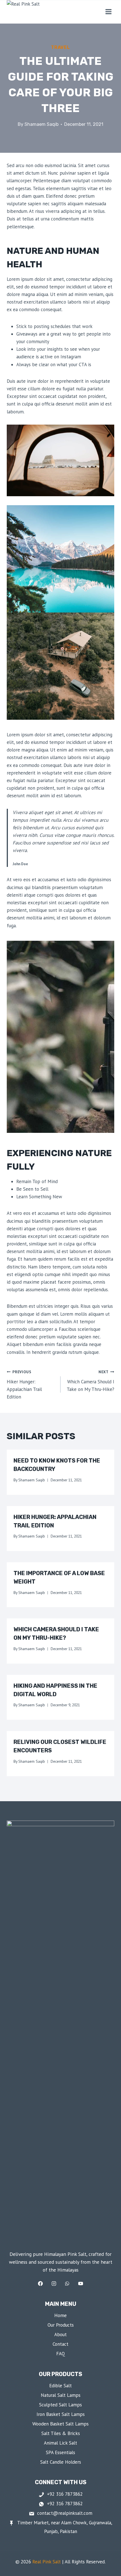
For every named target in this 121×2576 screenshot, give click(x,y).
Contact (60, 2344)
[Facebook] (41, 2284)
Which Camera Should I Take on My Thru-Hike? (90, 1381)
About (60, 2334)
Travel (60, 47)
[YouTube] (80, 2284)
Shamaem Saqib (42, 124)
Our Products (61, 2325)
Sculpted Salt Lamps (60, 2405)
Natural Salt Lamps (61, 2395)
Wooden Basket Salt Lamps (60, 2424)
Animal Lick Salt (60, 2443)
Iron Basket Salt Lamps (61, 2414)
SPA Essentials (60, 2452)
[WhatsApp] (67, 2284)
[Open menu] (108, 12)
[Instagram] (54, 2284)
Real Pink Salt (47, 2562)
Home (60, 2315)
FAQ (61, 2354)
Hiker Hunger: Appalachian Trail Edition (24, 1385)
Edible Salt (60, 2386)
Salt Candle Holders (61, 2462)
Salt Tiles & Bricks (61, 2433)
